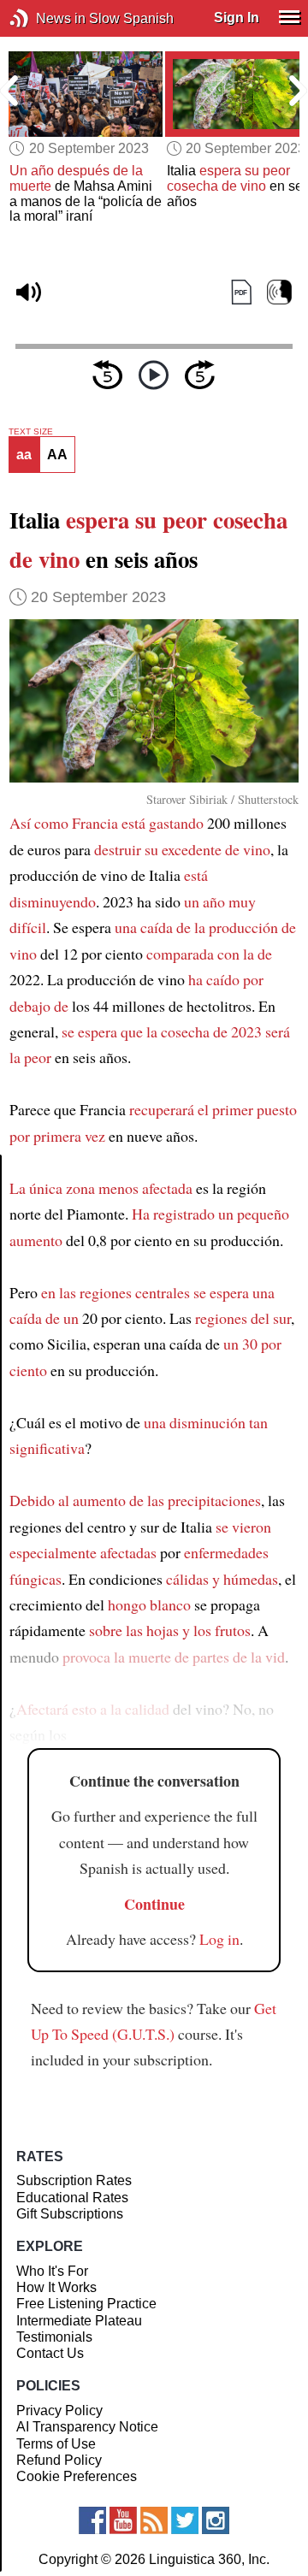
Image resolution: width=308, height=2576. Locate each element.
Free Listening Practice (86, 2304)
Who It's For (52, 2271)
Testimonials (54, 2337)
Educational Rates (72, 2198)
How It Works (56, 2287)
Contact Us (50, 2353)
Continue (154, 1904)
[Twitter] (185, 2520)
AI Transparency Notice (87, 2427)
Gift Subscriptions (70, 2214)
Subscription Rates (74, 2180)
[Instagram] (216, 2520)
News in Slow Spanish (45, 18)
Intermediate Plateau (79, 2321)
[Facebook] (92, 2520)
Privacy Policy (59, 2411)
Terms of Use (56, 2444)
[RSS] (154, 2520)
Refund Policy (59, 2460)
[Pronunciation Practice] (279, 292)
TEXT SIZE (31, 432)
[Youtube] (123, 2520)
